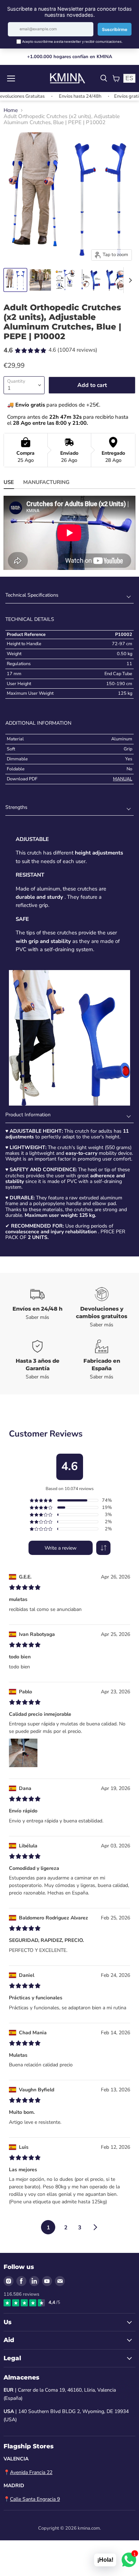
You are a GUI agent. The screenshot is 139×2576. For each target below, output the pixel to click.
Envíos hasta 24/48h (61, 96)
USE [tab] (9, 482)
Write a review (61, 1548)
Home (11, 110)
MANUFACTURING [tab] (46, 482)
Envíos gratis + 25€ (115, 96)
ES (129, 78)
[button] (103, 1548)
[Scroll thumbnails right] (129, 280)
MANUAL (123, 779)
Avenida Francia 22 (31, 2472)
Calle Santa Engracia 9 (35, 2499)
